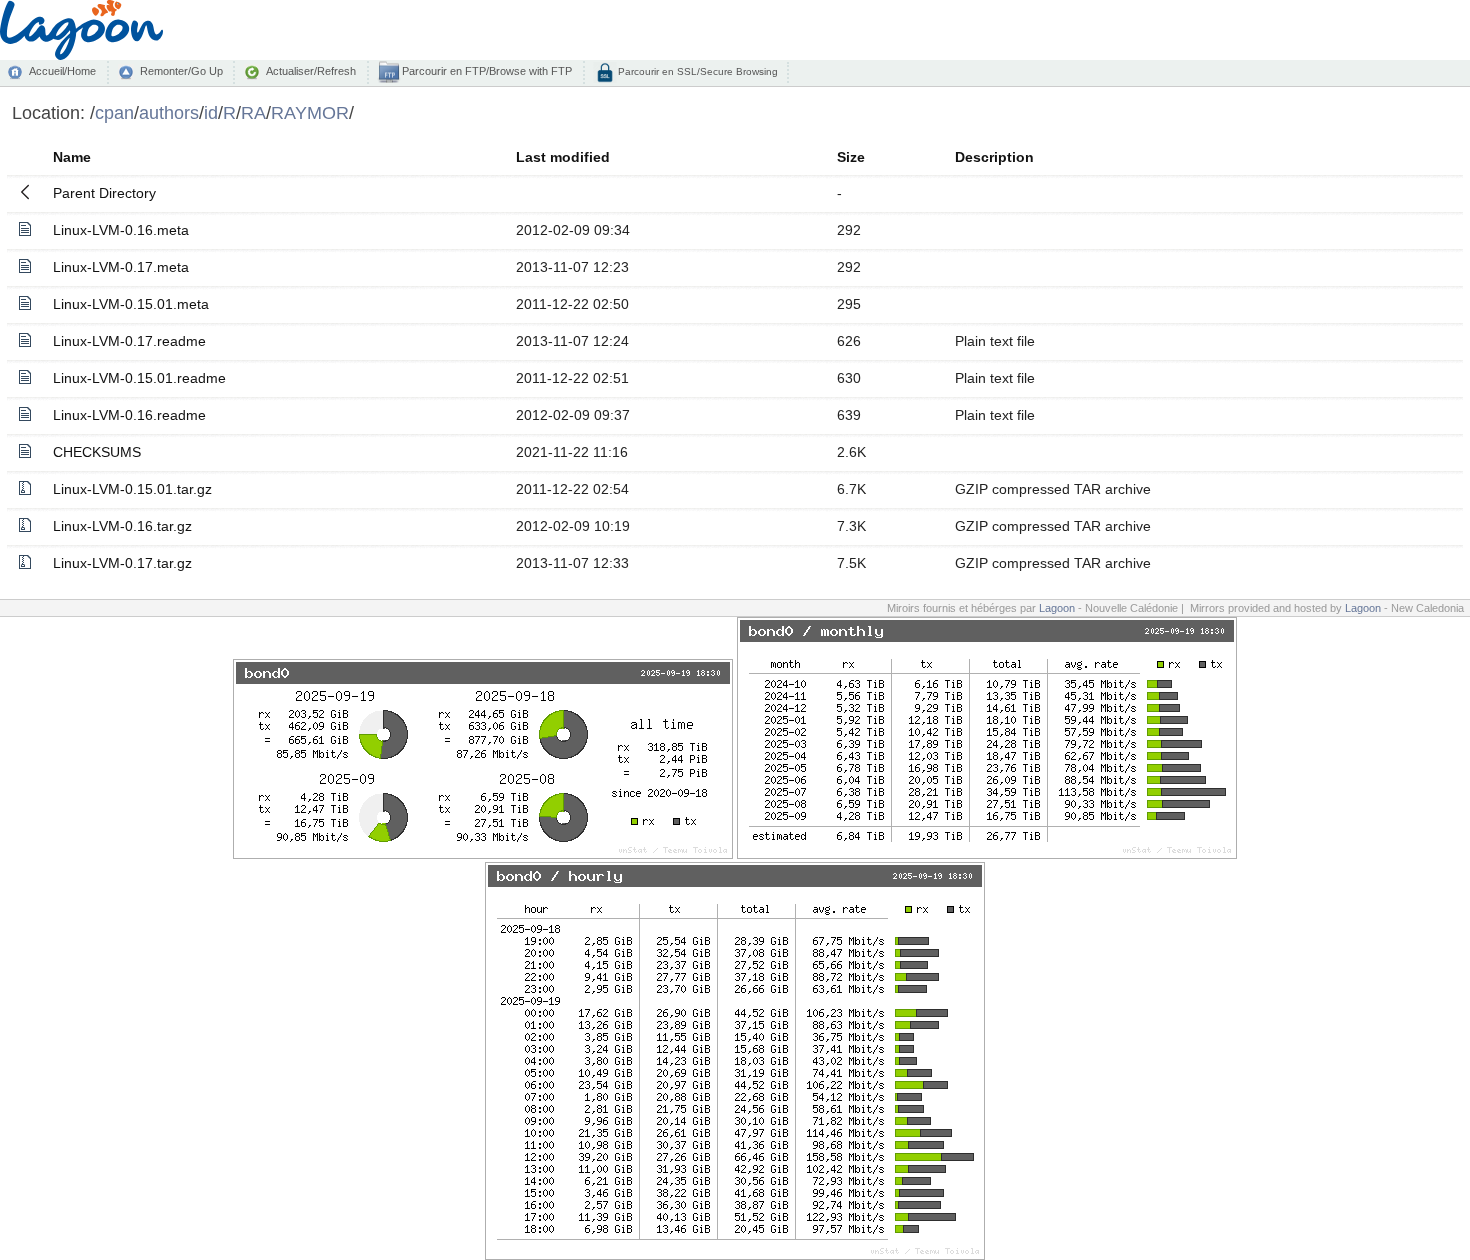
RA (253, 112)
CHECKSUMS (97, 452)
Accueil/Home (62, 71)
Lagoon (1057, 608)
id (211, 112)
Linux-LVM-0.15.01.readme (139, 378)
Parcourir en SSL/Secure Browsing (696, 71)
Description (994, 157)
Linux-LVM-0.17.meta (121, 267)
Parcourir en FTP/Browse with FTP (485, 71)
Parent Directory (104, 193)
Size (851, 157)
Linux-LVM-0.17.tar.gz (122, 563)
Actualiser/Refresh (311, 71)
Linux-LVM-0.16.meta (121, 230)
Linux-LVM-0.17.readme (129, 341)
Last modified (563, 157)
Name (72, 157)
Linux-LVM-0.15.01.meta (131, 304)
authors (169, 112)
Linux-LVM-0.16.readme (129, 415)
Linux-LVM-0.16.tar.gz (122, 526)
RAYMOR (310, 112)
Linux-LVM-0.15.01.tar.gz (132, 489)
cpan (114, 112)
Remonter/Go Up (181, 71)
